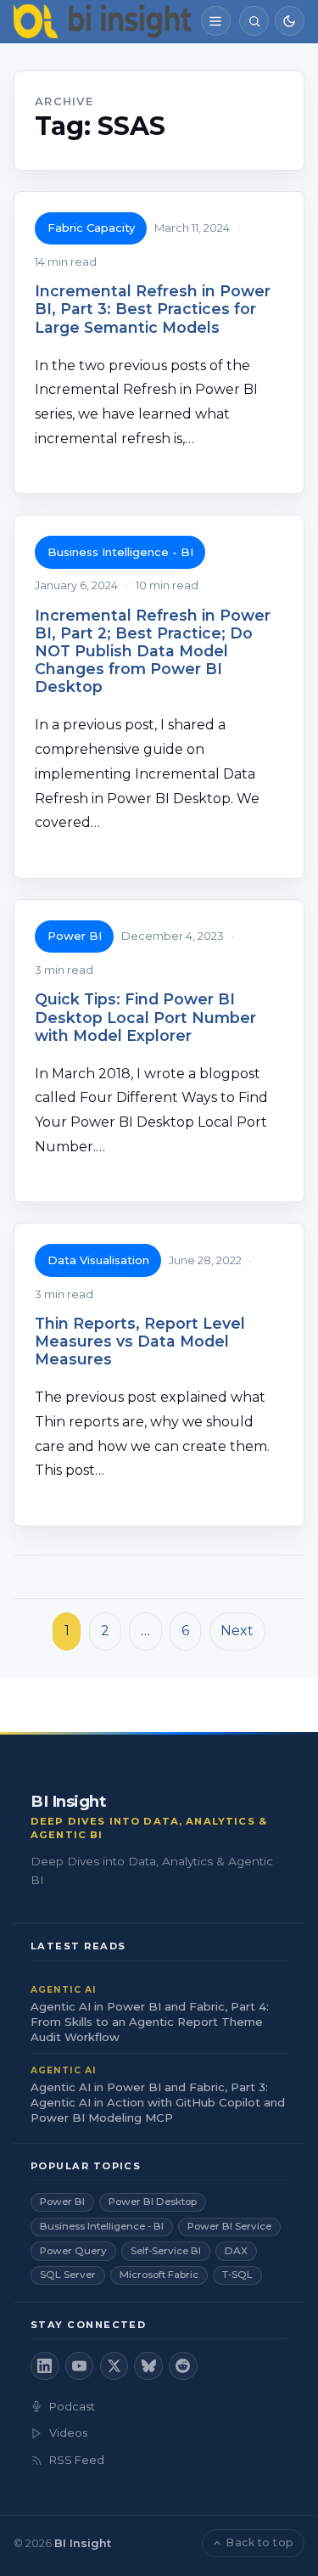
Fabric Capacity (91, 228)
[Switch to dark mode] (290, 21)
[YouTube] (80, 2366)
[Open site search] (254, 21)
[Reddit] (183, 2366)
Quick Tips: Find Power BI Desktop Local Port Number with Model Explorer (145, 1017)
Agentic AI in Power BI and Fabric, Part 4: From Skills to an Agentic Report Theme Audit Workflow (150, 2022)
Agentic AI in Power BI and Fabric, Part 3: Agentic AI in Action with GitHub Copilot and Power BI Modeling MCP (158, 2102)
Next (237, 1631)
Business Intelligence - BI (120, 552)
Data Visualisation (98, 1260)
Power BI (75, 936)
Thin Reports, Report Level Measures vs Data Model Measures (140, 1341)
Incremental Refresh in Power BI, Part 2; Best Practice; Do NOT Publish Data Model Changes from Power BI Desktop (153, 651)
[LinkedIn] (45, 2366)
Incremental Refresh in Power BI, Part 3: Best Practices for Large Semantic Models (153, 309)
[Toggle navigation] (216, 21)
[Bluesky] (148, 2366)
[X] (114, 2366)
